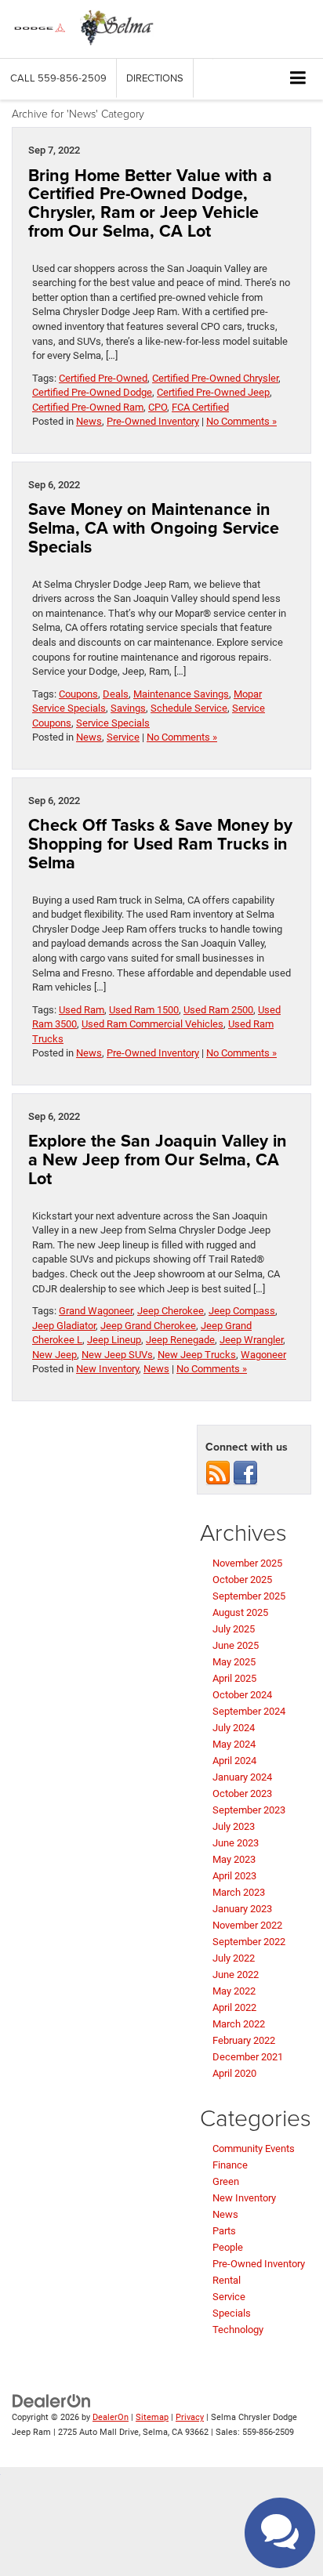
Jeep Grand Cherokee (148, 1326)
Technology (238, 2330)
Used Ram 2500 (218, 1010)
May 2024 (234, 1744)
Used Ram (82, 1010)
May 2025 (234, 1662)
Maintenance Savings (181, 694)
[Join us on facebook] (245, 1473)
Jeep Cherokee (171, 1311)
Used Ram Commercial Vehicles (152, 1024)
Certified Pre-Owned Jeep (213, 392)
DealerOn (111, 2417)
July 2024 (234, 1728)
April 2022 (234, 2007)
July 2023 (234, 1826)
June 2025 (236, 1645)
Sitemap (152, 2417)
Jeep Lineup (114, 1340)
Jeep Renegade (180, 1340)
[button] (58, 78)
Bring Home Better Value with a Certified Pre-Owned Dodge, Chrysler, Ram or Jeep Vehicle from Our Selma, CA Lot (150, 203)
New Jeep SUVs (117, 1355)
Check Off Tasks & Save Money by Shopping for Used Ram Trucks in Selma (160, 844)
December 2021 (248, 2057)
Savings (128, 708)
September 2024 (249, 1711)
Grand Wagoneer (96, 1311)
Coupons (78, 694)
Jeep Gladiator (64, 1326)
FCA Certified (200, 407)
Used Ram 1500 (144, 1010)
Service (123, 737)
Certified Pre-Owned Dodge (92, 392)
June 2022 (236, 1975)
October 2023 (242, 1793)
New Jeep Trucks (197, 1355)
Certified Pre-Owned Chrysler (215, 378)
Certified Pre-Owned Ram (88, 407)
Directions (155, 78)
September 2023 (249, 1810)
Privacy (190, 2417)
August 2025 (240, 1612)
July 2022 (234, 1958)
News (89, 421)
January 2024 (242, 1777)
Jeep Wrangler (251, 1340)
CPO (158, 407)
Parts (224, 2231)
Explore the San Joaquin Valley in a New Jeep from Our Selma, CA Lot (158, 1159)
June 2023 (236, 1843)
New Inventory (107, 1369)
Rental (227, 2280)
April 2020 (234, 2073)
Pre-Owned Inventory (153, 421)
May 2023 (234, 1859)
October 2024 (242, 1695)
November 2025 (247, 1563)
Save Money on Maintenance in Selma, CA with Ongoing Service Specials (154, 528)
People (228, 2247)
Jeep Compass (242, 1311)
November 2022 (247, 1925)
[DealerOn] (52, 2401)
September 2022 (249, 1942)
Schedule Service (189, 708)
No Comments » (241, 421)
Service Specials (113, 723)
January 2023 (242, 1909)
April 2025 (234, 1678)
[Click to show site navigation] (298, 79)
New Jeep (54, 1355)
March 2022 (239, 2024)
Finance (230, 2165)
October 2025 (242, 1580)
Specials (232, 2313)
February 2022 (244, 2040)
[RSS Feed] (218, 1473)
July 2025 (234, 1629)
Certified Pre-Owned (103, 378)
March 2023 (239, 1892)
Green (226, 2181)
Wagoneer (263, 1355)
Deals (116, 694)
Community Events (254, 2148)
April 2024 (234, 1761)
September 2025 (249, 1596)
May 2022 (234, 1991)
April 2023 (234, 1876)
